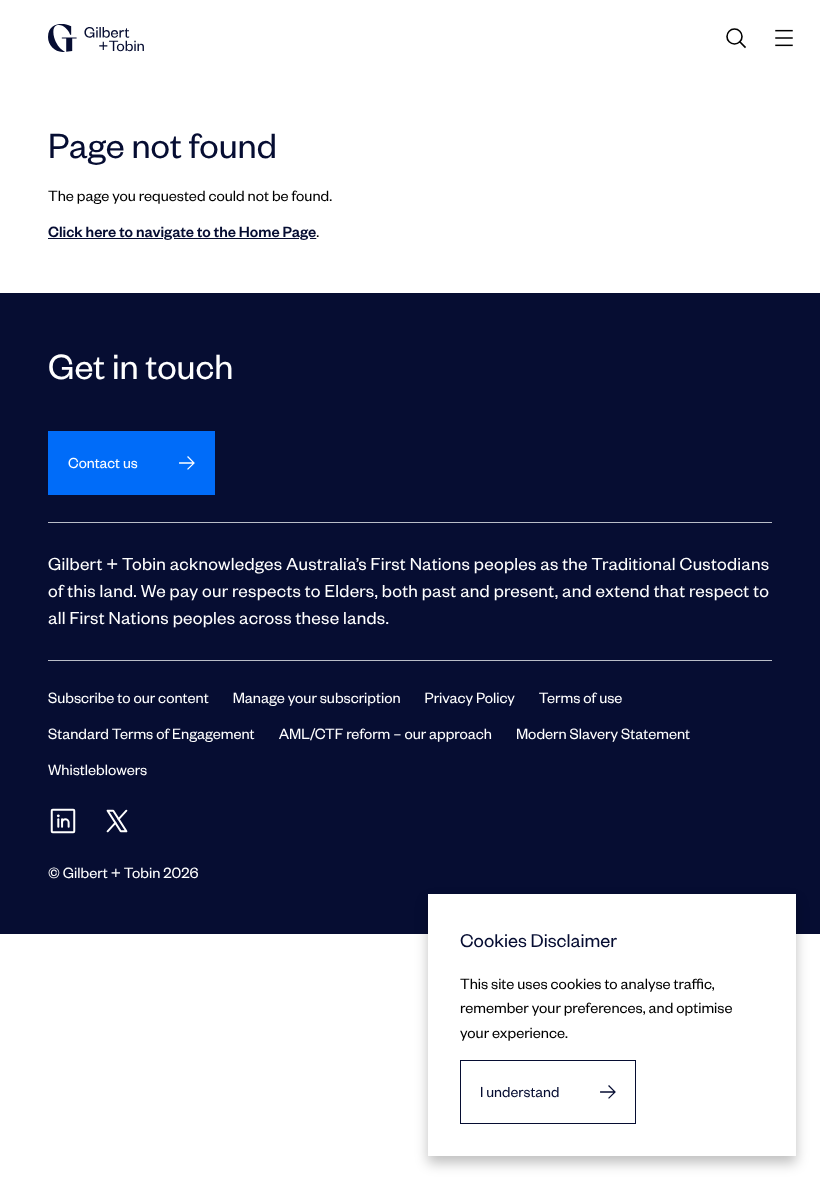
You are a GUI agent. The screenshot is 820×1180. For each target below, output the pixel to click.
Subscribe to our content (128, 697)
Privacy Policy (470, 697)
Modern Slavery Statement (603, 733)
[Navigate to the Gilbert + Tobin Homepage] (96, 38)
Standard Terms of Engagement (151, 733)
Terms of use (581, 697)
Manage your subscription (317, 697)
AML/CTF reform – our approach (385, 733)
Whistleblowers (97, 769)
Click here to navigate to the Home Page (182, 231)
